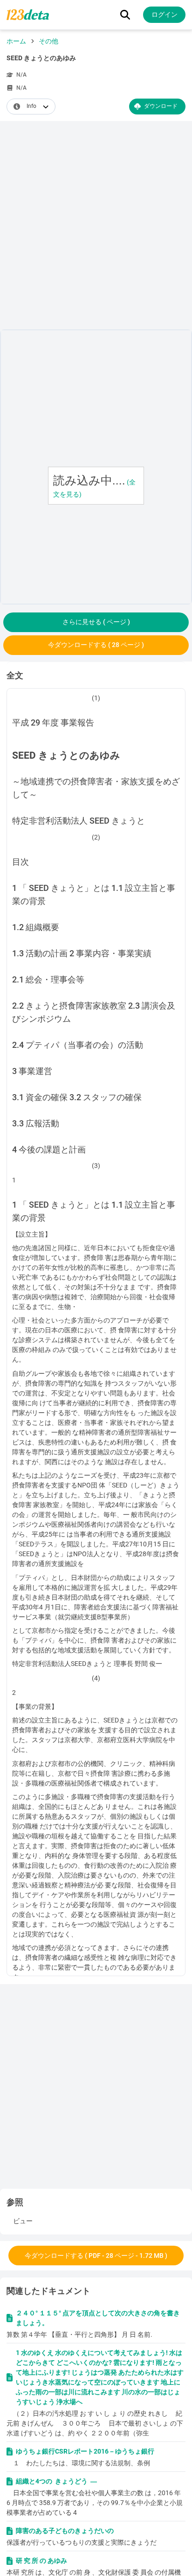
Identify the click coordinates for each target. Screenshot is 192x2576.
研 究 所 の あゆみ (41, 2561)
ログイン (165, 14)
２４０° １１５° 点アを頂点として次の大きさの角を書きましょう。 (98, 2318)
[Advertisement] (96, 227)
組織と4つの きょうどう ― (56, 2481)
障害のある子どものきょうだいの (65, 2531)
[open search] (125, 15)
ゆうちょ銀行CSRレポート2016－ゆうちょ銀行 (85, 2451)
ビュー (23, 2221)
